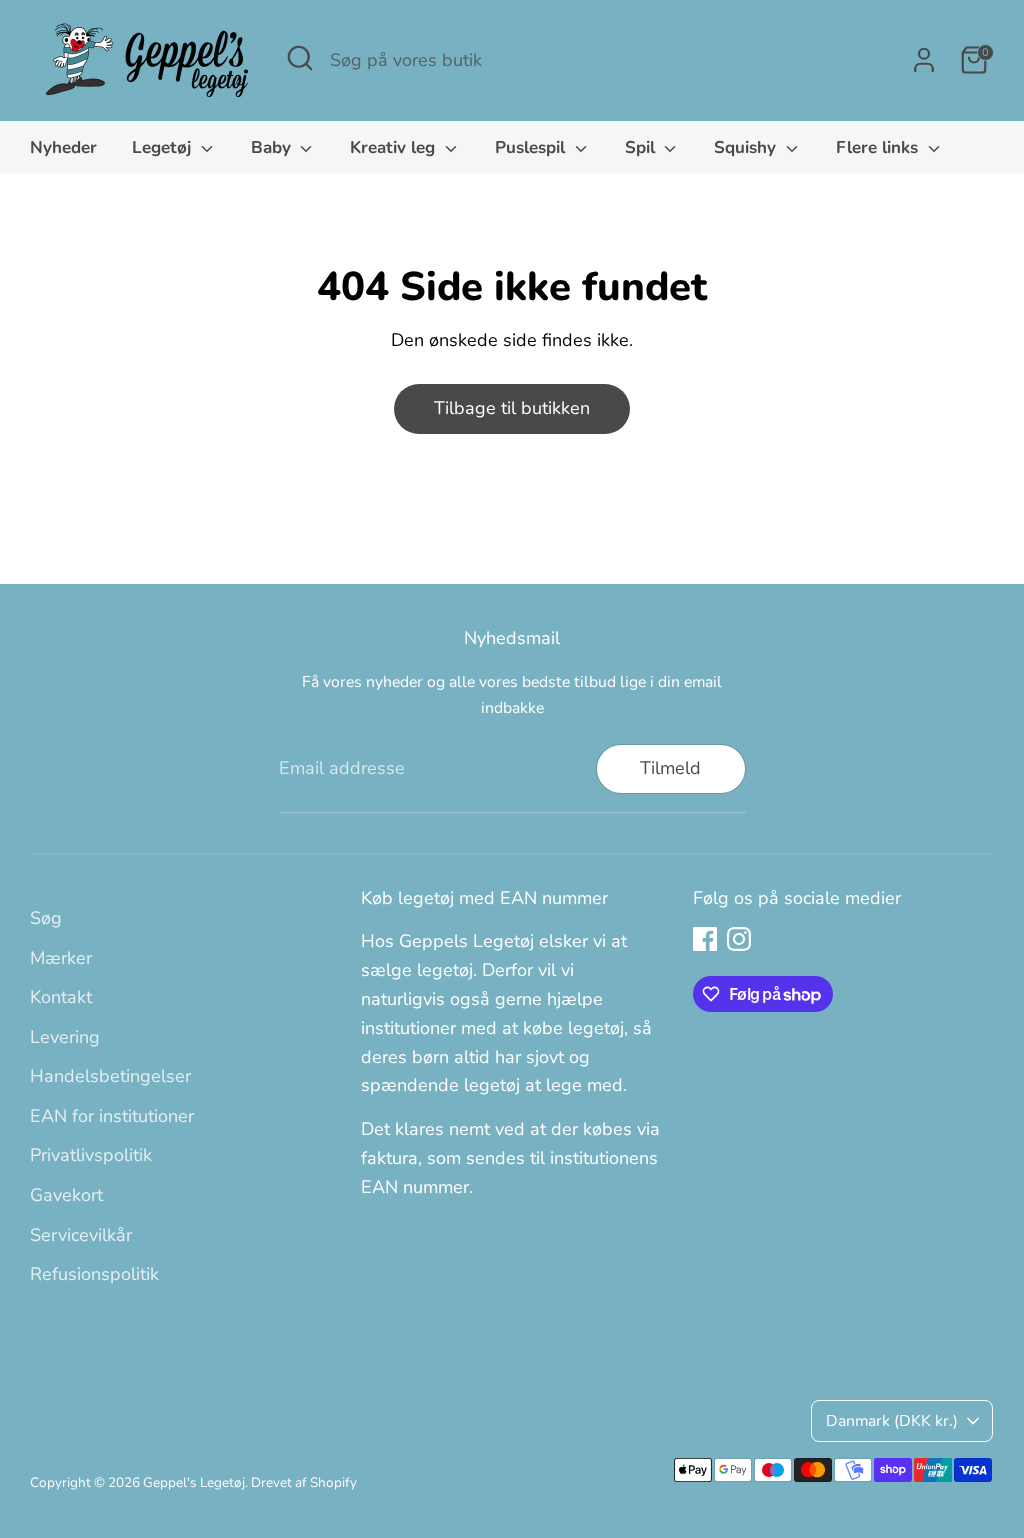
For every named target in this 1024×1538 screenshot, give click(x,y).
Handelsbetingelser (110, 1076)
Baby (273, 147)
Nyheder (63, 147)
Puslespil (532, 147)
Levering (65, 1037)
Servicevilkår (81, 1235)
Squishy (747, 147)
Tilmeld (670, 768)
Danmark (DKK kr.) (892, 1421)
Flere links (879, 147)
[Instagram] (739, 939)
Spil (642, 147)
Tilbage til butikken (512, 408)
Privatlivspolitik (91, 1155)
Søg (46, 918)
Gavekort (66, 1195)
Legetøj (164, 147)
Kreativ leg (395, 147)
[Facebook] (705, 939)
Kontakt (61, 997)
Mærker (61, 958)
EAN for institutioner (112, 1116)
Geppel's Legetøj (194, 1482)
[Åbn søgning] (300, 58)
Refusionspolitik (94, 1274)
